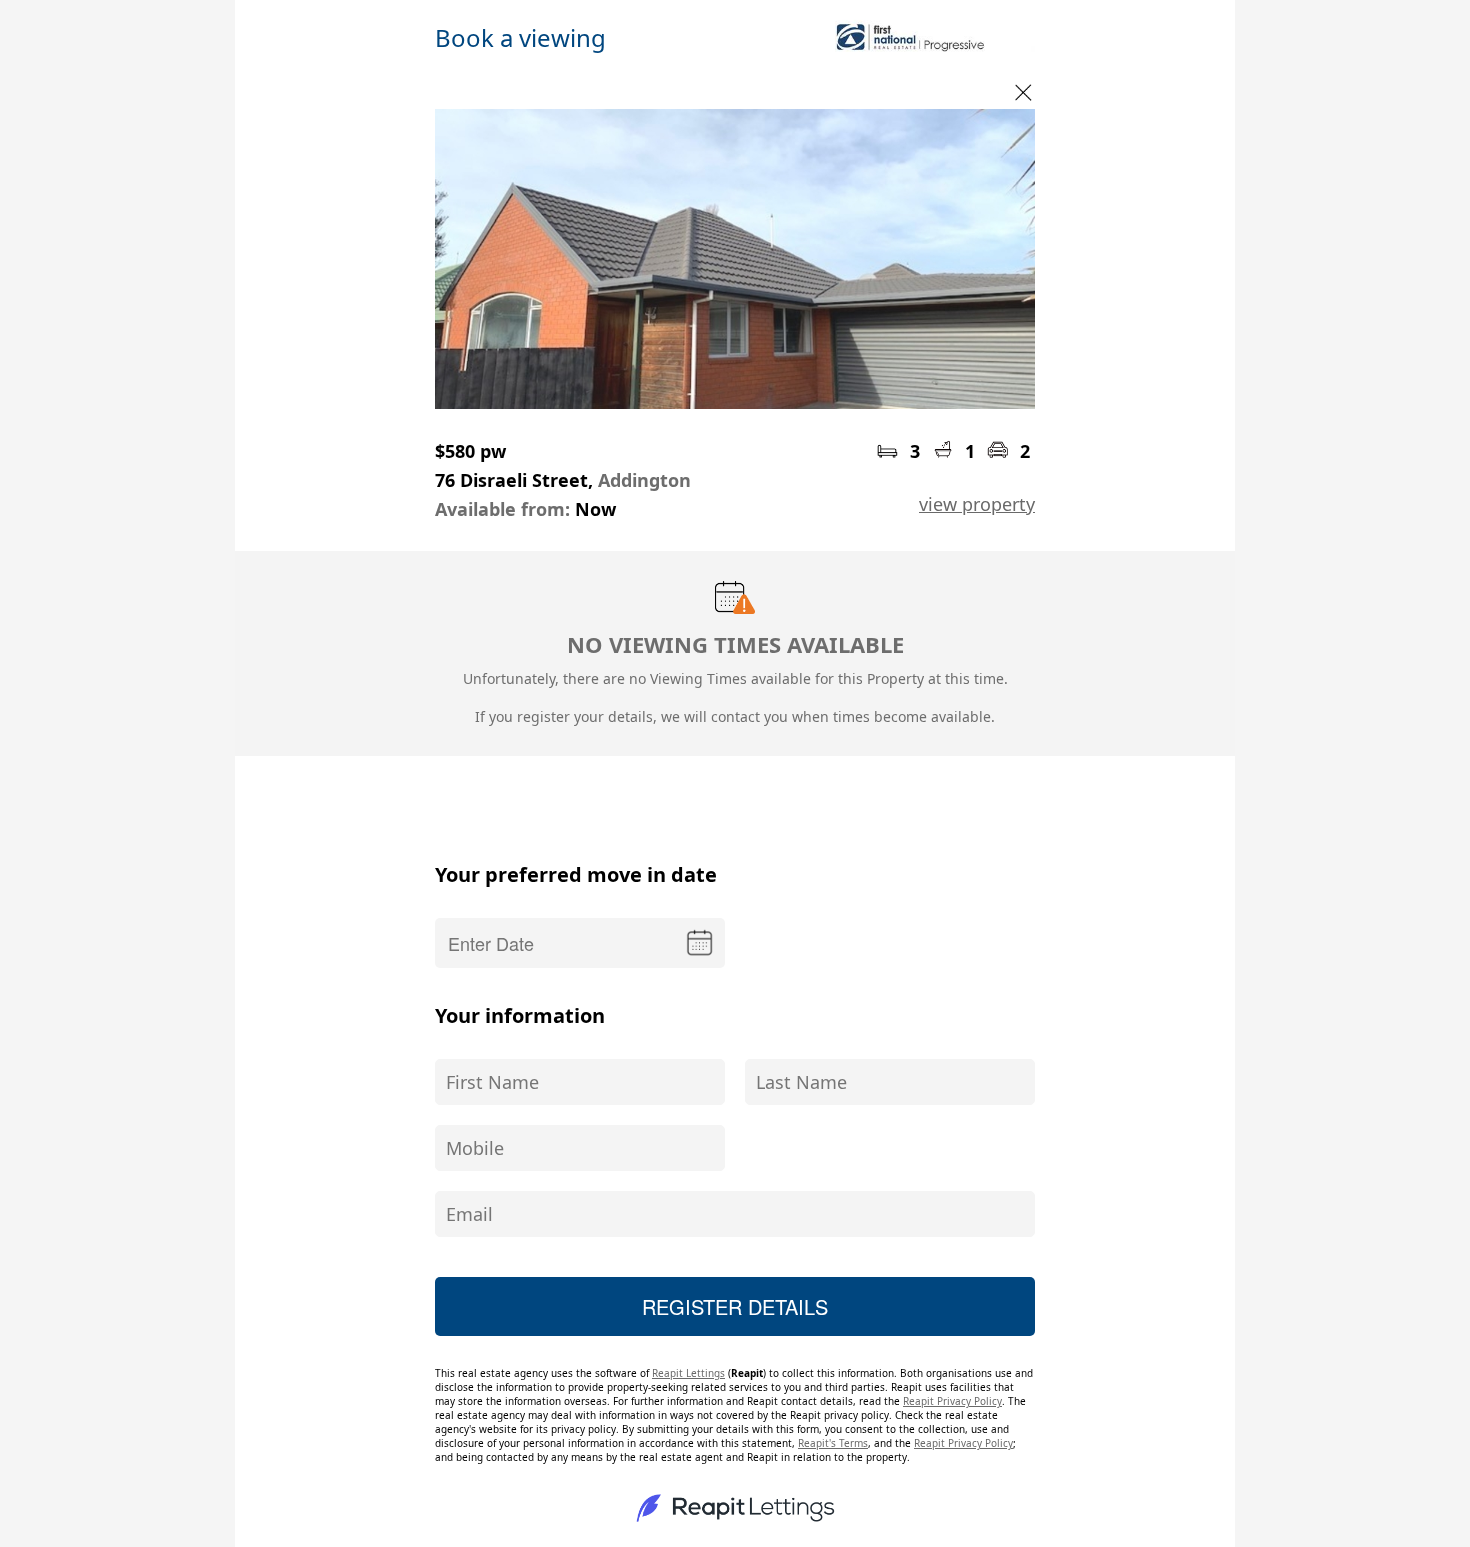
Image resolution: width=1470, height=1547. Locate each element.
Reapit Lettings (688, 1373)
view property (977, 504)
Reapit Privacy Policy (952, 1401)
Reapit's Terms (833, 1443)
